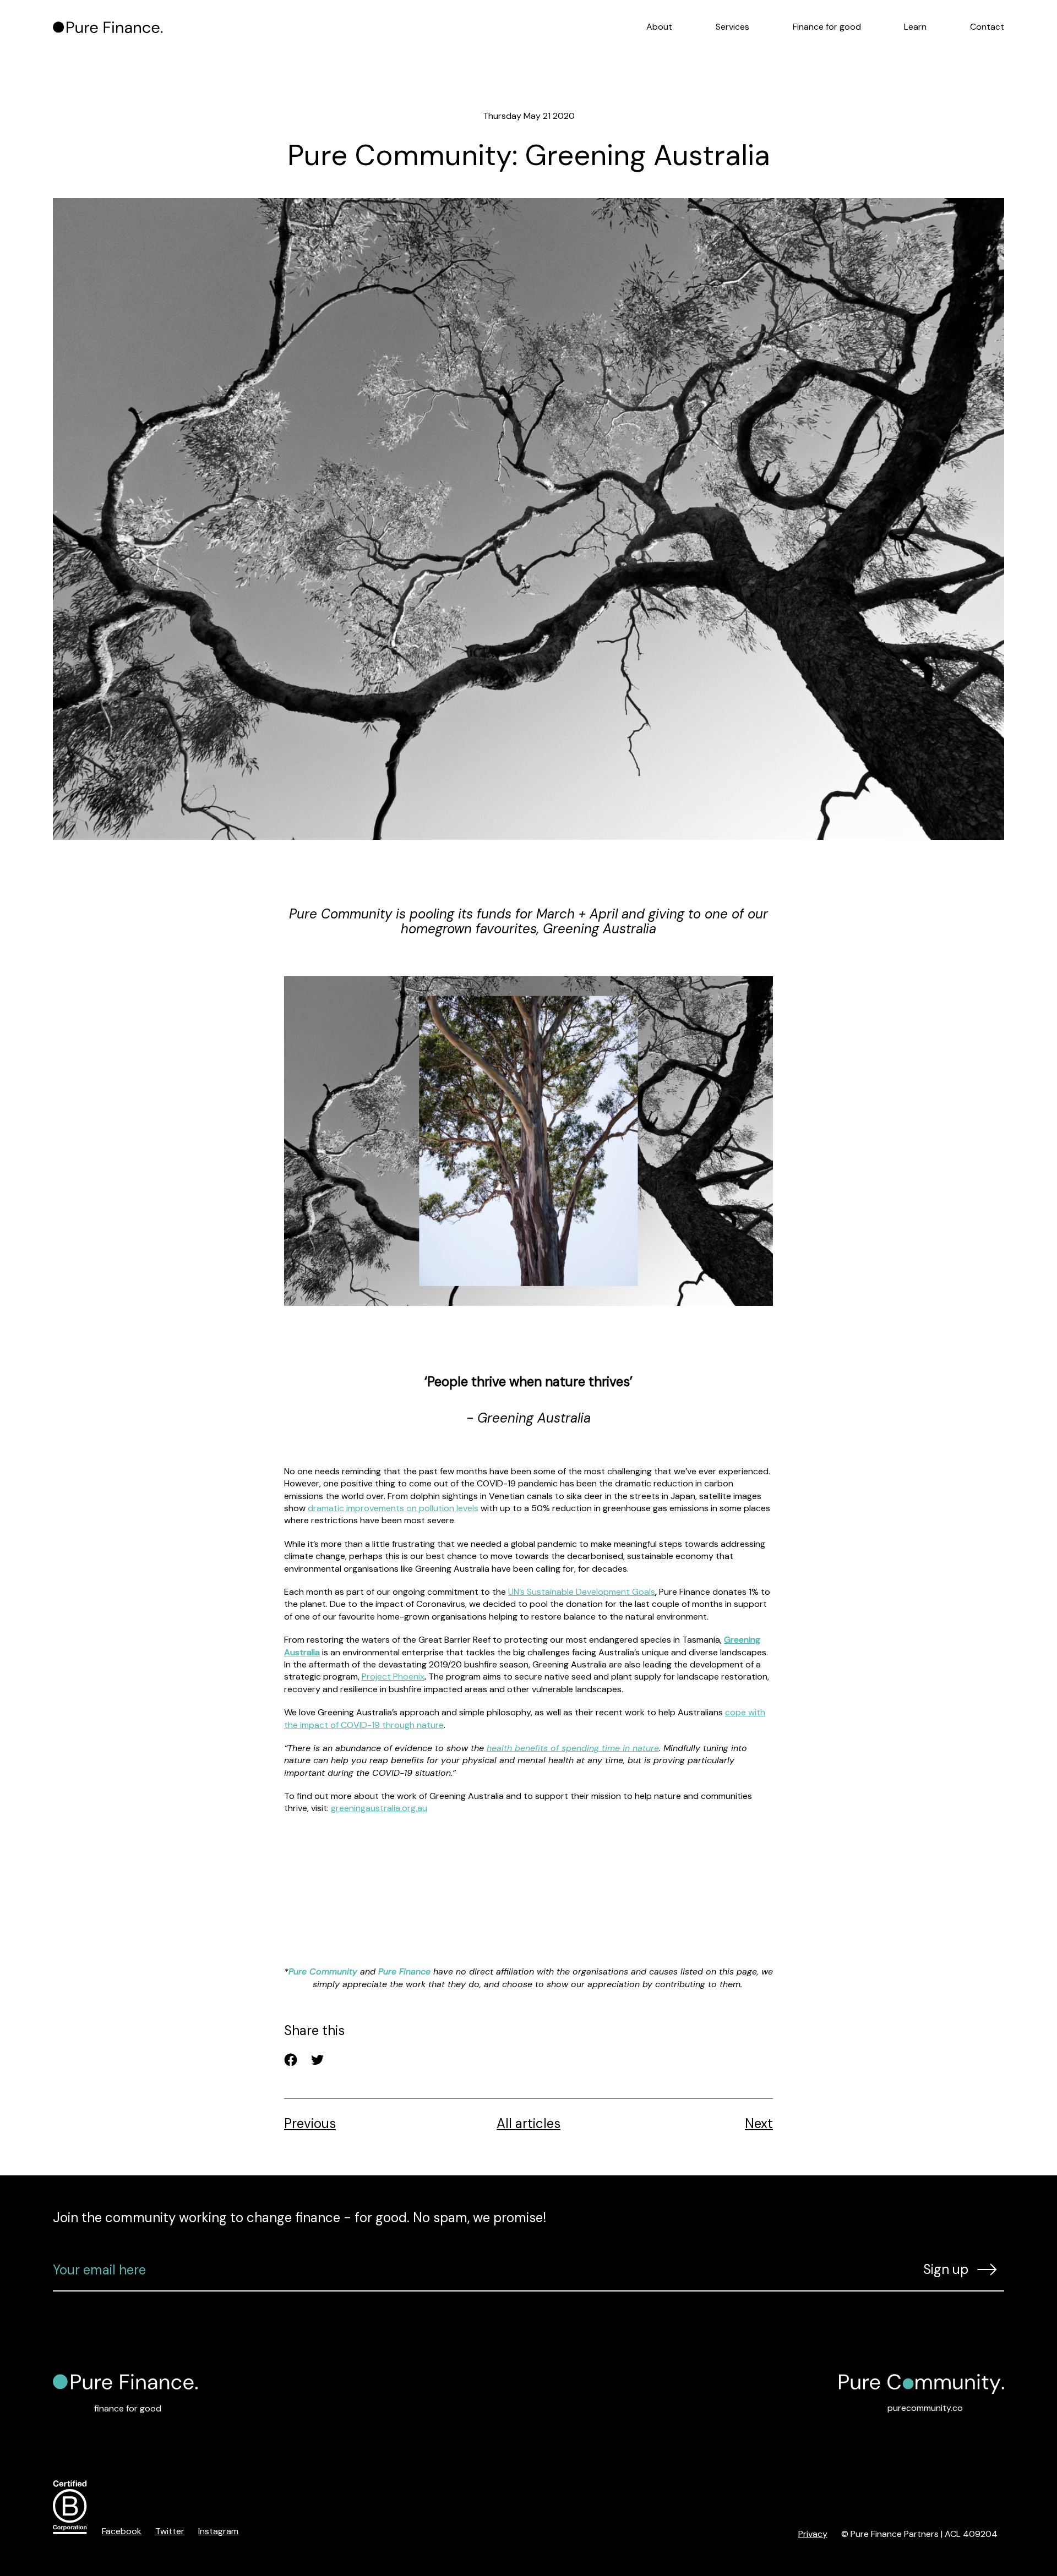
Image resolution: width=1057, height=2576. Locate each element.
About (659, 27)
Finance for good (827, 27)
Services (732, 27)
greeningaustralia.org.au (379, 1808)
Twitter (170, 2531)
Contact (987, 27)
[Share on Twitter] (317, 2060)
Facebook (122, 2531)
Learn (915, 27)
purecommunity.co (925, 2408)
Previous (310, 2124)
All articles (528, 2124)
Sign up (946, 2269)
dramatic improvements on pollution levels (393, 1508)
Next (759, 2124)
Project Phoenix (393, 1677)
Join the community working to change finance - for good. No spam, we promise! (299, 2217)
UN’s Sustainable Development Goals (582, 1592)
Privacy (813, 2534)
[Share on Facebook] (291, 2060)
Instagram (218, 2531)
